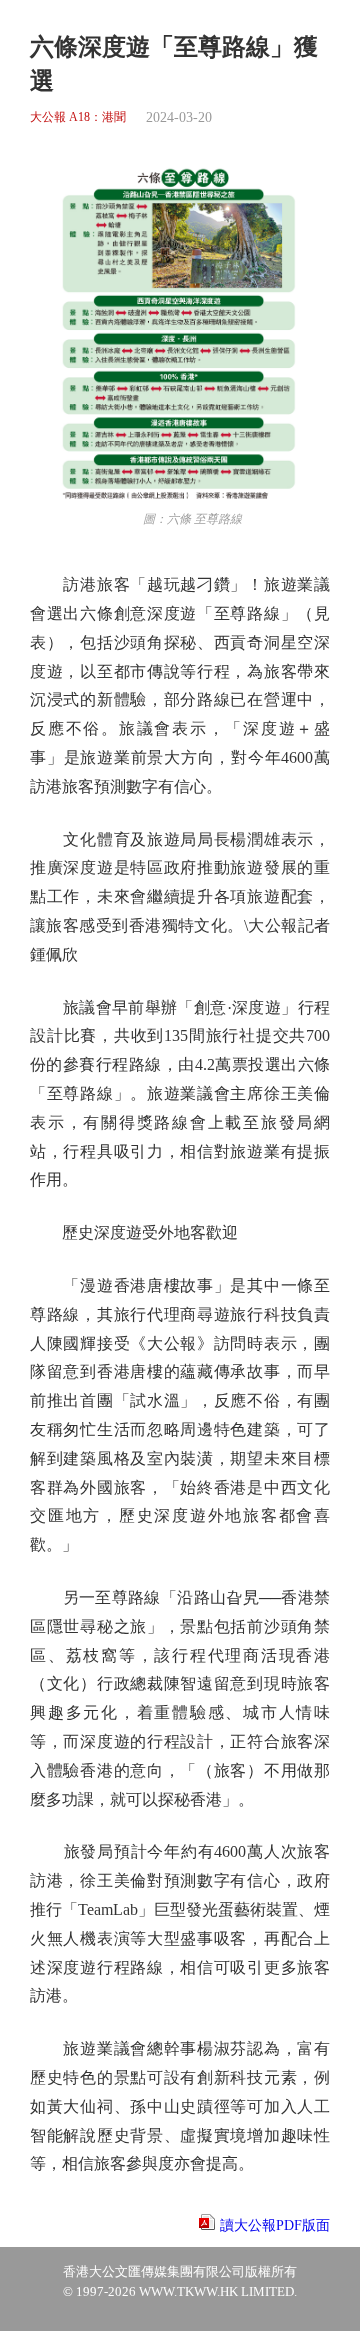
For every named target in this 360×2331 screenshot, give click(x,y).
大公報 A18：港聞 (78, 117)
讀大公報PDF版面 (275, 2225)
